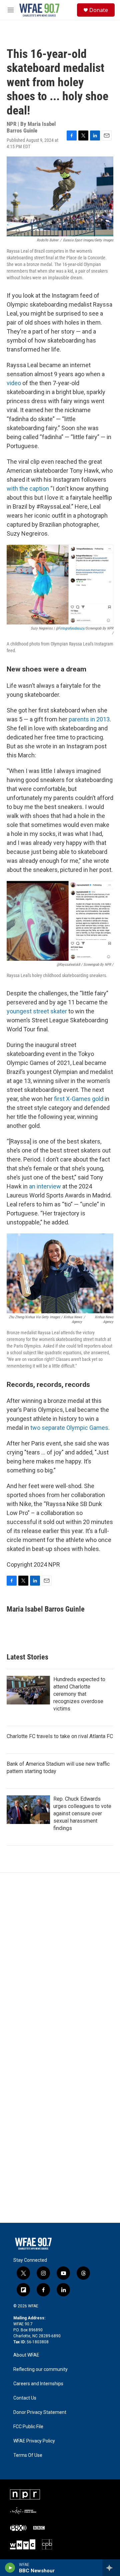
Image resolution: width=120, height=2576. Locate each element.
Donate (99, 10)
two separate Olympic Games (69, 1428)
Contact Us (25, 2398)
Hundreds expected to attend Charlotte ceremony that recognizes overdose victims (79, 1694)
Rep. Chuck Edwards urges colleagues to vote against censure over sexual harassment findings (82, 1813)
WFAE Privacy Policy (34, 2441)
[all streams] (111, 2568)
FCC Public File (28, 2427)
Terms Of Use (28, 2455)
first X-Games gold (79, 1099)
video (14, 383)
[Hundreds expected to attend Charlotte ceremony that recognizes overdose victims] (28, 1690)
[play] (10, 2568)
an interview (45, 1186)
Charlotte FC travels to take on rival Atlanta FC (60, 1736)
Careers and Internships (38, 2384)
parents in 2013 (89, 719)
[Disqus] (60, 1962)
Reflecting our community (40, 2369)
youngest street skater (37, 1011)
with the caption (28, 489)
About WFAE (26, 2355)
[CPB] (47, 2544)
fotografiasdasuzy (71, 628)
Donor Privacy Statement (40, 2412)
